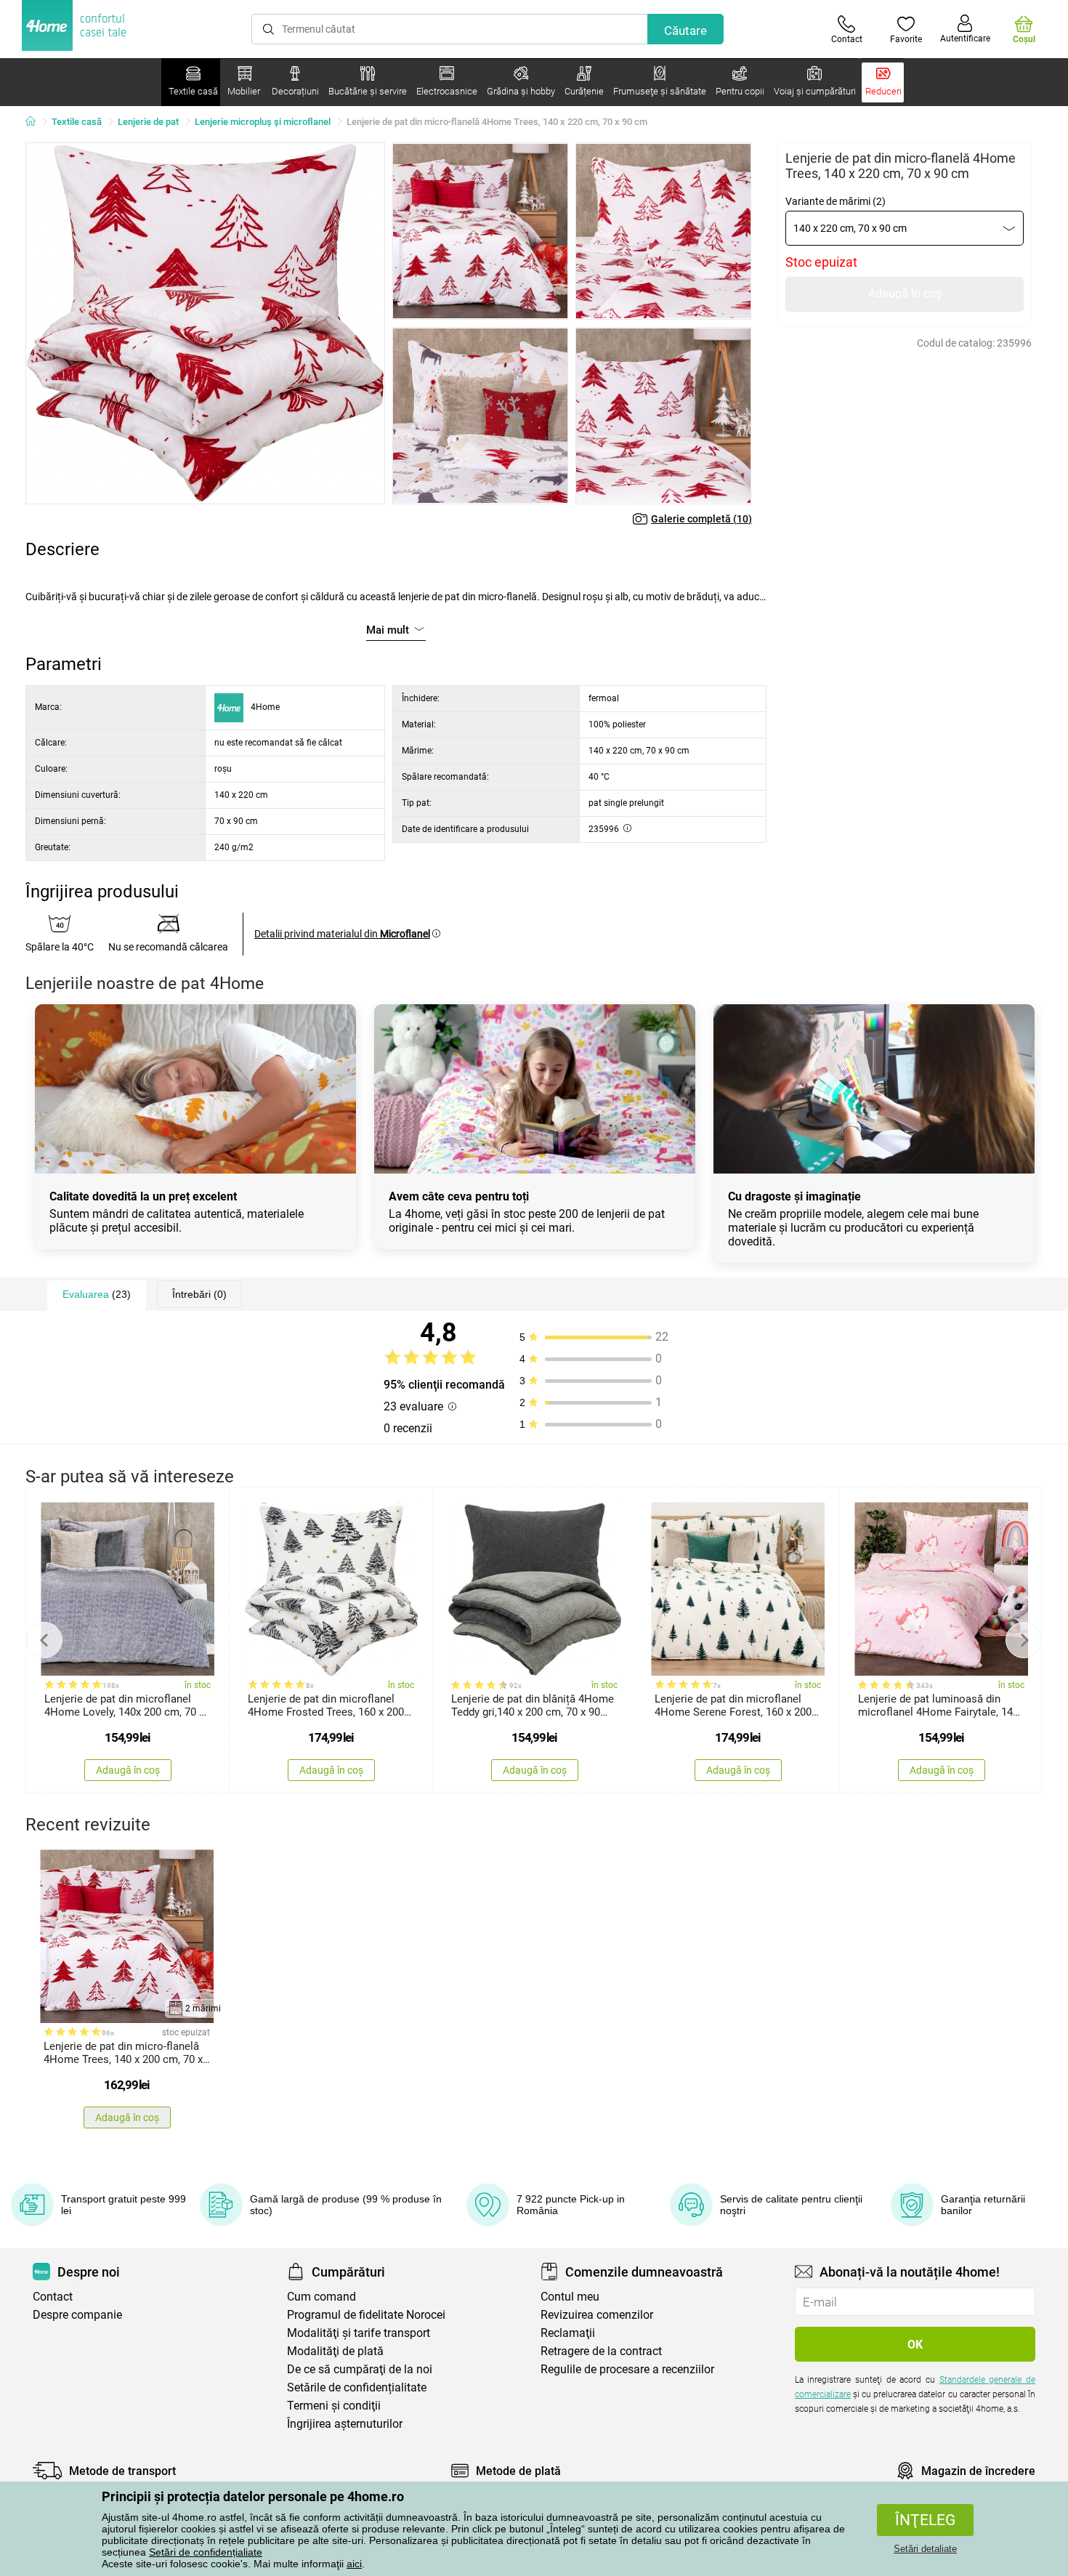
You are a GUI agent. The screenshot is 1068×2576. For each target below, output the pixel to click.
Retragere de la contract (601, 2351)
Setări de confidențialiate (206, 2552)
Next (1024, 1640)
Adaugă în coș (905, 293)
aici (354, 2564)
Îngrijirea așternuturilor (345, 2424)
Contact (53, 2297)
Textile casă (77, 122)
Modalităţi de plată (335, 2351)
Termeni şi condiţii (334, 2406)
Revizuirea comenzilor (597, 2315)
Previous (44, 1640)
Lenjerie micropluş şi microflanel (263, 122)
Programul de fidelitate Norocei (366, 2315)
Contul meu (570, 2297)
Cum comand (321, 2297)
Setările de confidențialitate (357, 2387)
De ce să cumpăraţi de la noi (360, 2369)
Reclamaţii (568, 2333)
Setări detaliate (925, 2549)
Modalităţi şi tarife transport (359, 2333)
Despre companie (77, 2315)
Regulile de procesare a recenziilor (627, 2369)
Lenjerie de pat (148, 122)
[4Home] (36, 122)
